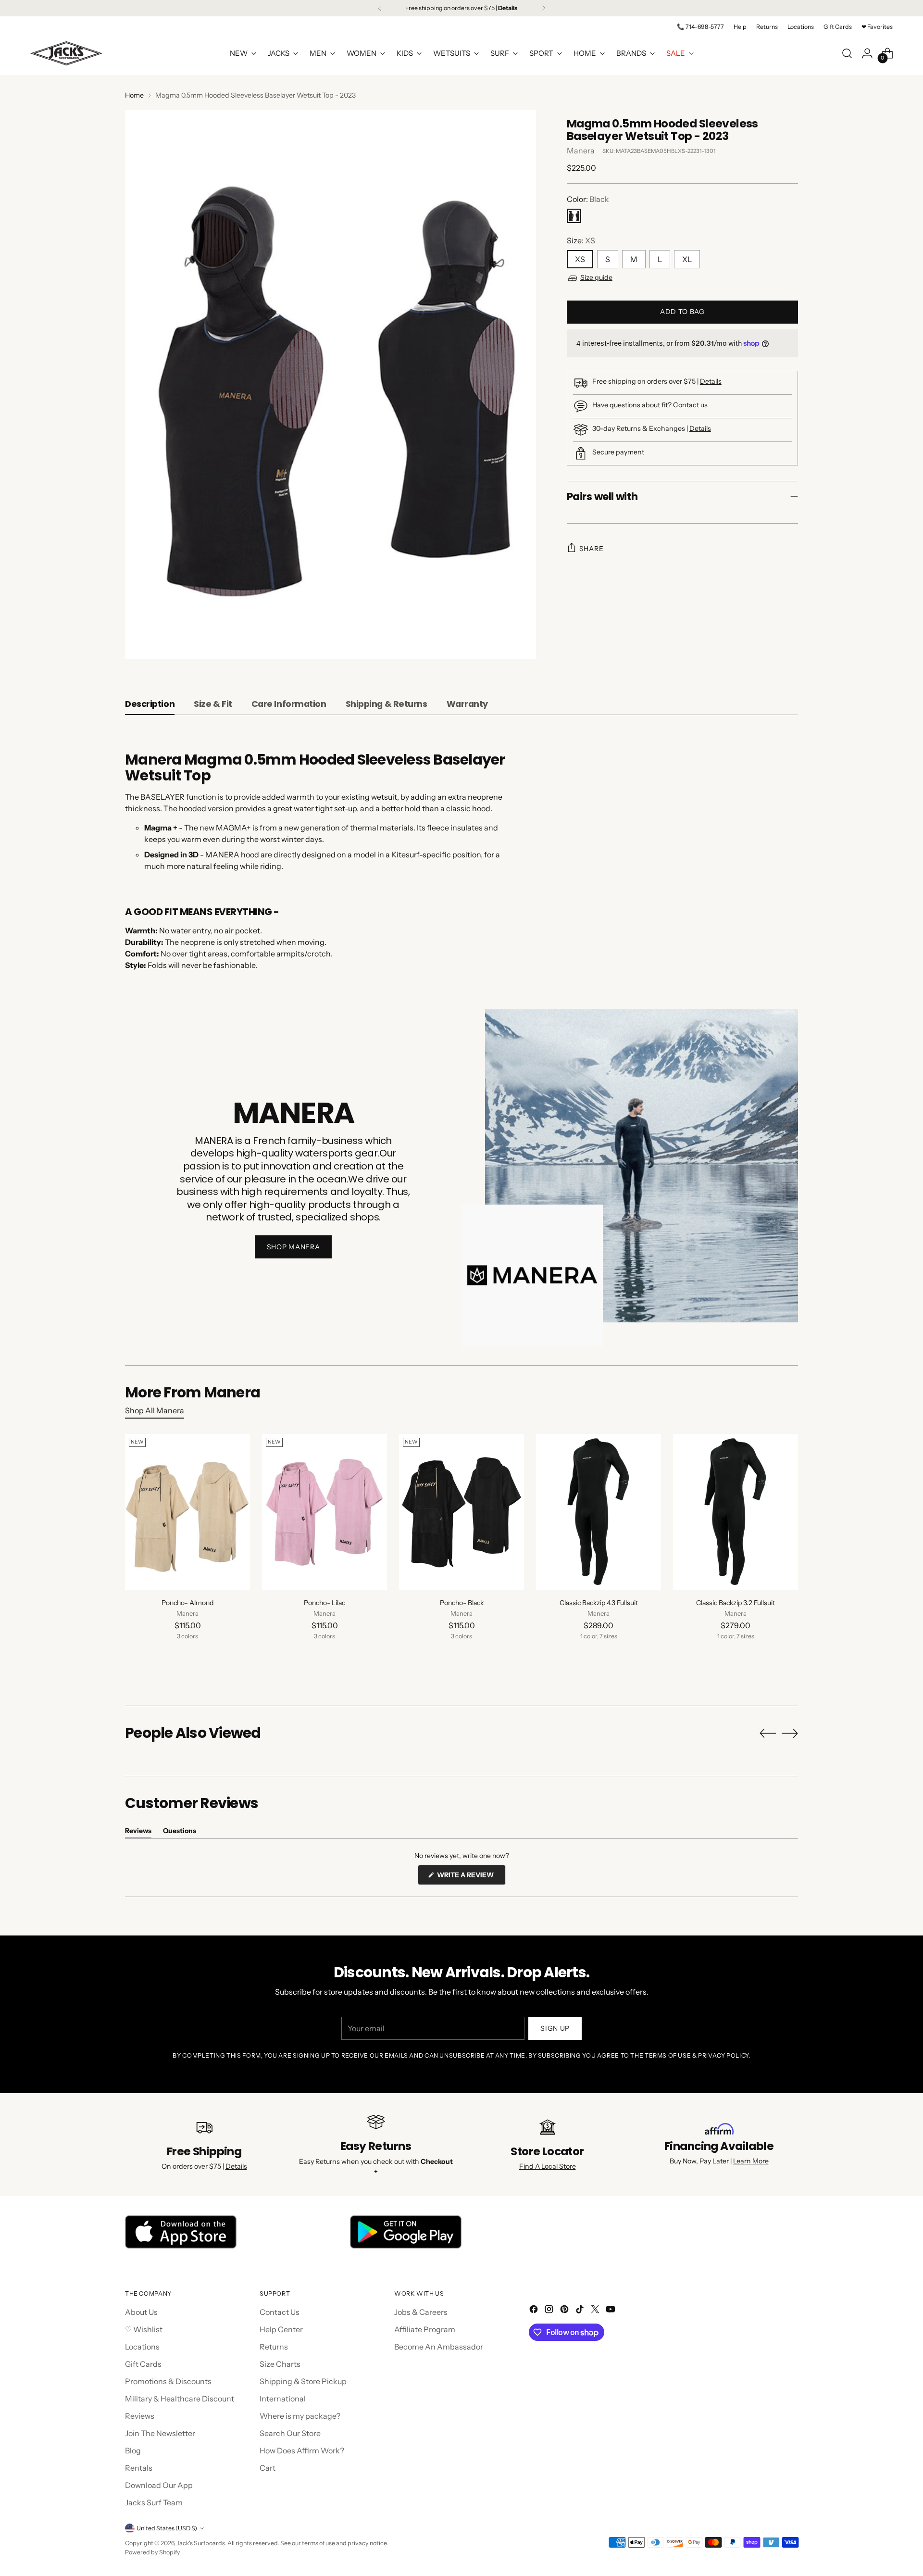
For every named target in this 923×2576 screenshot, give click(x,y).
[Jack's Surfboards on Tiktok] (581, 2311)
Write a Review (471, 1878)
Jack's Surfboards (201, 2543)
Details (711, 381)
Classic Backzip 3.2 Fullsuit (736, 1603)
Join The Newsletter (160, 2433)
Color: (588, 199)
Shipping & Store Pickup (303, 2381)
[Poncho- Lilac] (324, 1512)
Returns (274, 2347)
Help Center (281, 2329)
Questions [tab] (180, 1832)
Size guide (596, 277)
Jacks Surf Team (154, 2502)
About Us (141, 2312)
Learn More (751, 2161)
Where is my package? (300, 2416)
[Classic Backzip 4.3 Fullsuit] (599, 1512)
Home (134, 95)
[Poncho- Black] (461, 1512)
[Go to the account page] (867, 53)
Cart (268, 2468)
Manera (581, 151)
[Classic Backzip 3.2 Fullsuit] (736, 1512)
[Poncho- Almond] (187, 1512)
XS (580, 259)
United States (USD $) (167, 2528)
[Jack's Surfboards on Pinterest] (565, 2311)
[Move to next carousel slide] (790, 1733)
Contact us (690, 405)
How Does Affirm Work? (302, 2450)
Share (592, 549)
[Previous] (380, 8)
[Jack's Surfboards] (66, 53)
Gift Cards (143, 2364)
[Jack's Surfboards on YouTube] (611, 2311)
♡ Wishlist (144, 2329)
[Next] (544, 8)
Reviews (140, 2416)
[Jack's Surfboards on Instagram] (550, 2311)
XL (687, 259)
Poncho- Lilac (324, 1603)
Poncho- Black (462, 1603)
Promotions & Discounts (168, 2381)
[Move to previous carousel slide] (768, 1734)
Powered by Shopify (153, 2552)
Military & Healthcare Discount (180, 2399)
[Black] (574, 216)
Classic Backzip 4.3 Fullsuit (599, 1603)
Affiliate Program (425, 2329)
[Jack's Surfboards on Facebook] (535, 2311)
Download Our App (159, 2485)
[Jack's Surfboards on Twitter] (596, 2311)
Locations (142, 2347)
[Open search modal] (847, 53)
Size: (581, 240)
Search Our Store (290, 2433)
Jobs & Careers (421, 2312)
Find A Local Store (548, 2166)
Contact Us (280, 2312)
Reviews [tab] (138, 1832)
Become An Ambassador (439, 2347)
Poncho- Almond (187, 1603)
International (283, 2399)
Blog (133, 2450)
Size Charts (280, 2364)
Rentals (139, 2468)
